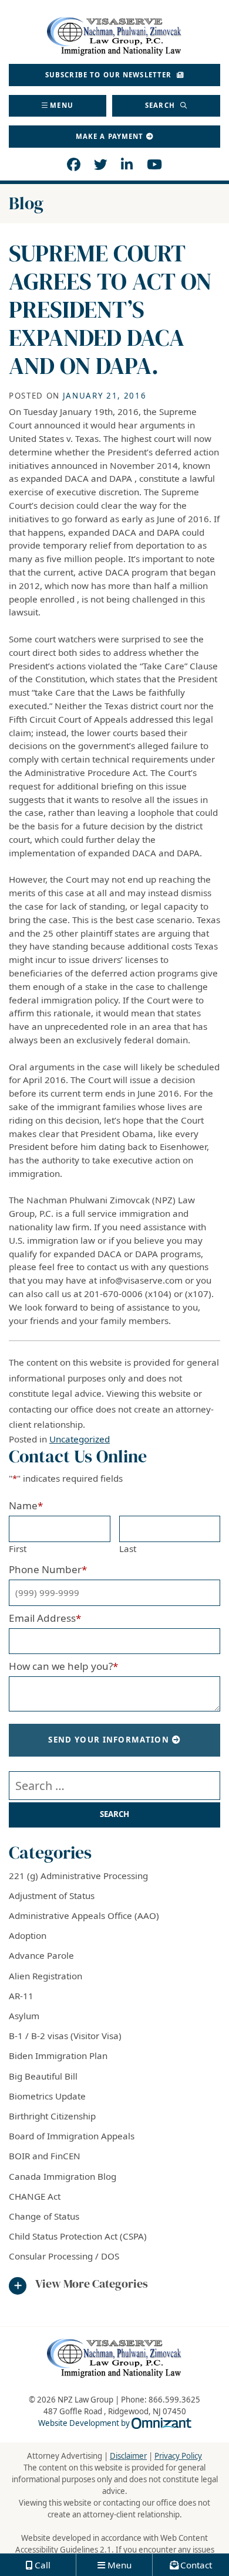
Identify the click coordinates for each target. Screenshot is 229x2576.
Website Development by (115, 2423)
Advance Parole (41, 1955)
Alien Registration (46, 1976)
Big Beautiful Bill (43, 2076)
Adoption (28, 1935)
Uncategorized (80, 1439)
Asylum (24, 2016)
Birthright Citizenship (52, 2116)
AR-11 (21, 1996)
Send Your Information (109, 1740)
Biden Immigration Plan (58, 2056)
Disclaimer (128, 2456)
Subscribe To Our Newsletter (110, 75)
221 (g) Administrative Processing (78, 1876)
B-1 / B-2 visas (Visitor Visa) (65, 2036)
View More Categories (92, 2284)
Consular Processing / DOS (64, 2256)
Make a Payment (110, 136)
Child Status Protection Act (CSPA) (78, 2236)
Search (161, 105)
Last (128, 1549)
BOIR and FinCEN (45, 2156)
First (18, 1549)
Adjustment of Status (52, 1896)
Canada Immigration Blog (63, 2176)
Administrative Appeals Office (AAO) (84, 1915)
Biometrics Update (47, 2096)
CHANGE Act (35, 2196)
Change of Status (44, 2216)
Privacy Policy (178, 2456)
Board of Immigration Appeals (72, 2136)
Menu (62, 105)
